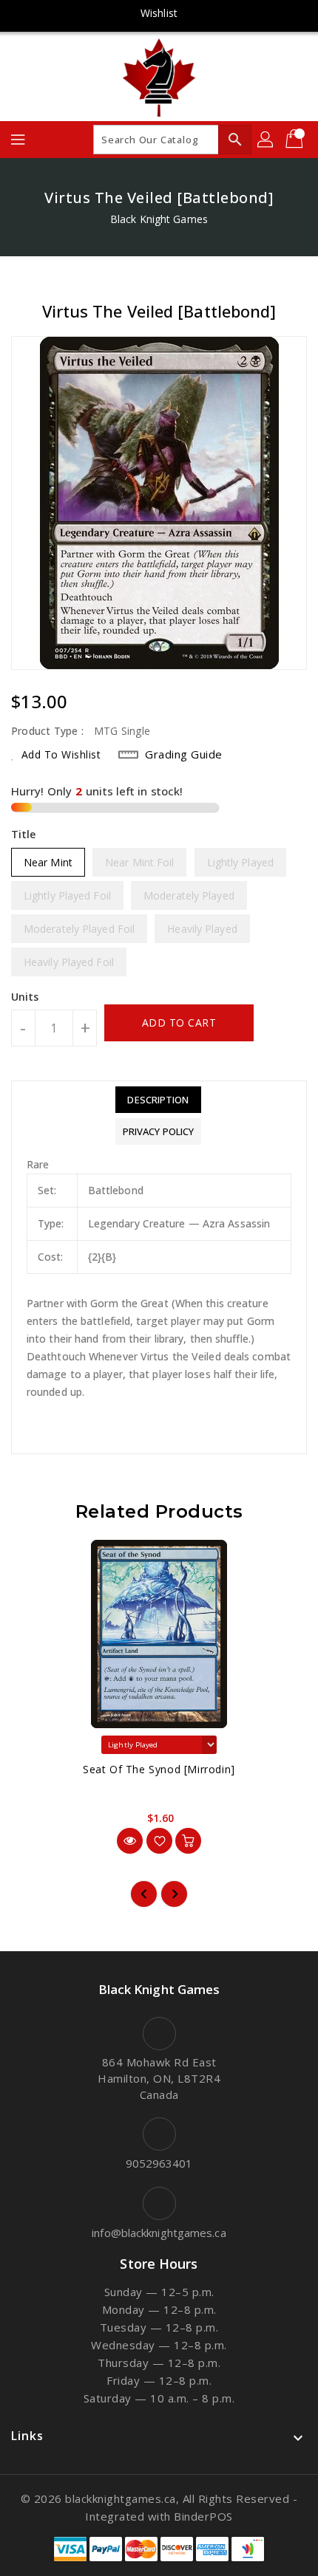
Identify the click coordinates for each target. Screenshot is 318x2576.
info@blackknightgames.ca (159, 2233)
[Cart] (296, 140)
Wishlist (159, 13)
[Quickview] (130, 1841)
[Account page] (266, 140)
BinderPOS (203, 2516)
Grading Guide (184, 754)
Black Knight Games (159, 219)
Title (24, 834)
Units (25, 997)
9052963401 (159, 2163)
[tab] (158, 1100)
